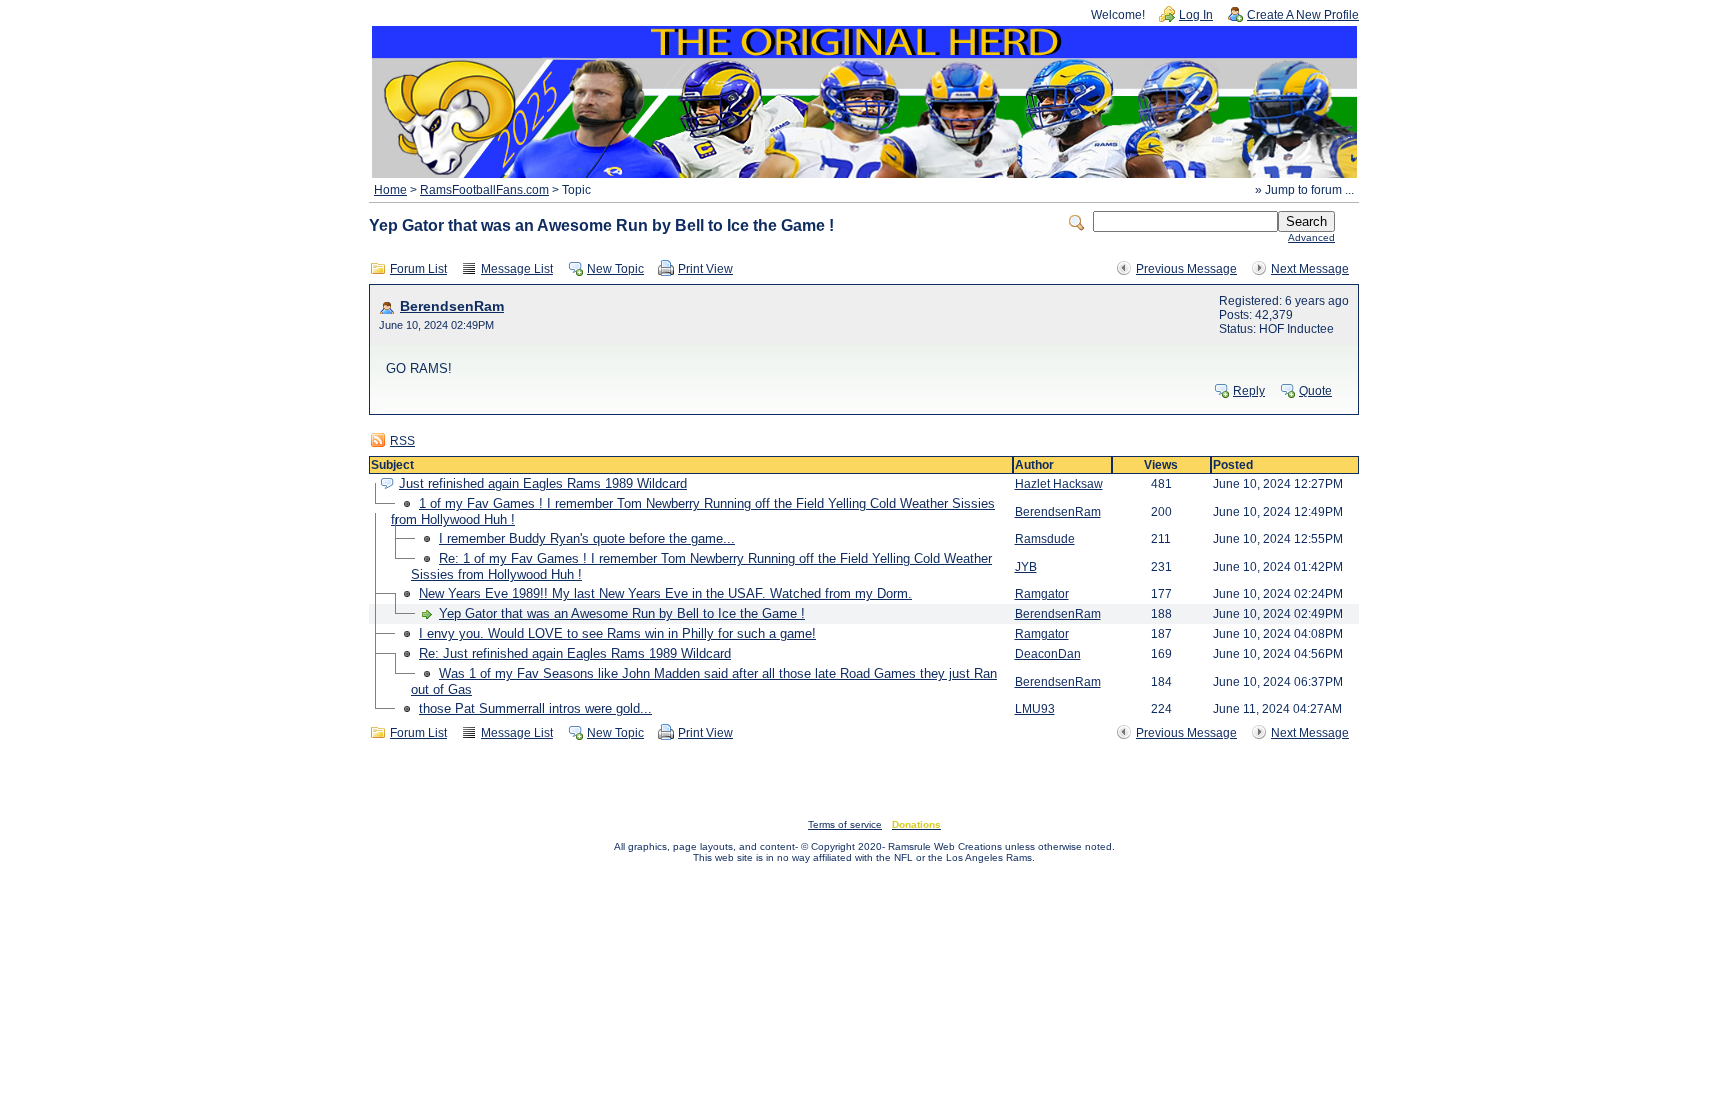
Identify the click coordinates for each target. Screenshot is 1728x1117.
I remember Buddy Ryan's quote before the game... (587, 538)
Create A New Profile (1303, 15)
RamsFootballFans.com (484, 190)
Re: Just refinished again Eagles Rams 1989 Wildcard (575, 653)
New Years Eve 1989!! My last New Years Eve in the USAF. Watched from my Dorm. (665, 593)
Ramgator (1042, 594)
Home (390, 190)
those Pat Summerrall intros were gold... (535, 708)
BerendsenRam (452, 306)
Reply (1249, 391)
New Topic (615, 269)
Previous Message (1186, 269)
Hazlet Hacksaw (1059, 484)
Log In (1196, 15)
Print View (705, 269)
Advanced (1311, 237)
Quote (1315, 391)
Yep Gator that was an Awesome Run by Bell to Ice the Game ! (622, 613)
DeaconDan (1048, 654)
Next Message (1310, 269)
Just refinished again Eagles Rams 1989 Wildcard (543, 483)
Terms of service (845, 824)
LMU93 (1035, 709)
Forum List (418, 269)
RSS (402, 441)
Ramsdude (1045, 539)
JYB (1026, 567)
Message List (517, 269)
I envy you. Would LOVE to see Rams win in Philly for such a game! (617, 633)
